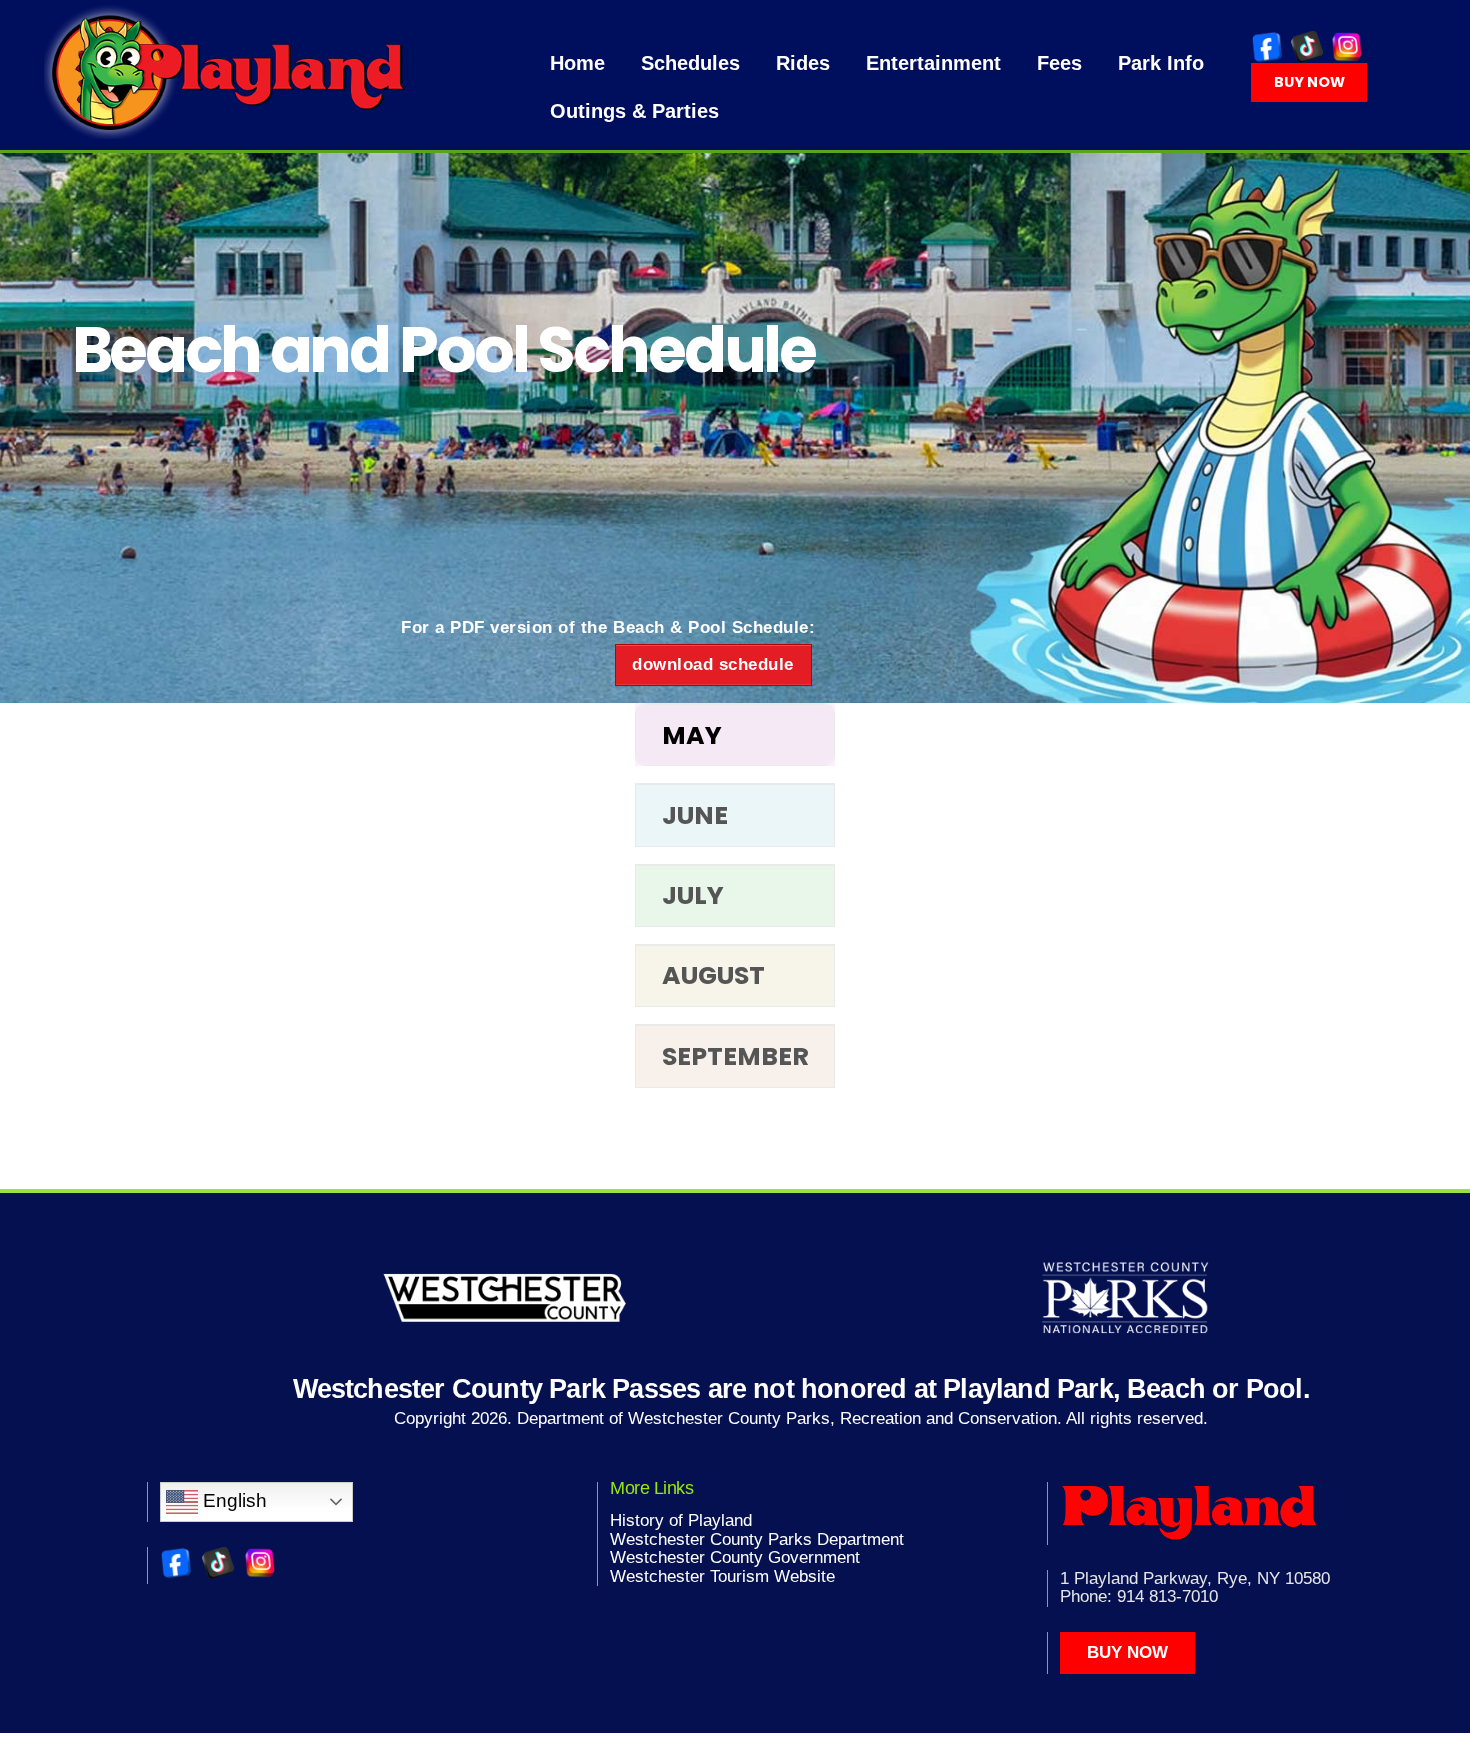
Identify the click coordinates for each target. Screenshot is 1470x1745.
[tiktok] (1307, 47)
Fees (1059, 63)
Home (577, 63)
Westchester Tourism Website (722, 1576)
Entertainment (933, 63)
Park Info (1161, 63)
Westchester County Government (735, 1557)
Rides (803, 63)
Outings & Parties (634, 111)
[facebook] (1267, 47)
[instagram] (1347, 47)
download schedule (713, 664)
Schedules (690, 63)
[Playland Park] (231, 130)
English (232, 1500)
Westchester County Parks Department (757, 1539)
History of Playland (681, 1520)
